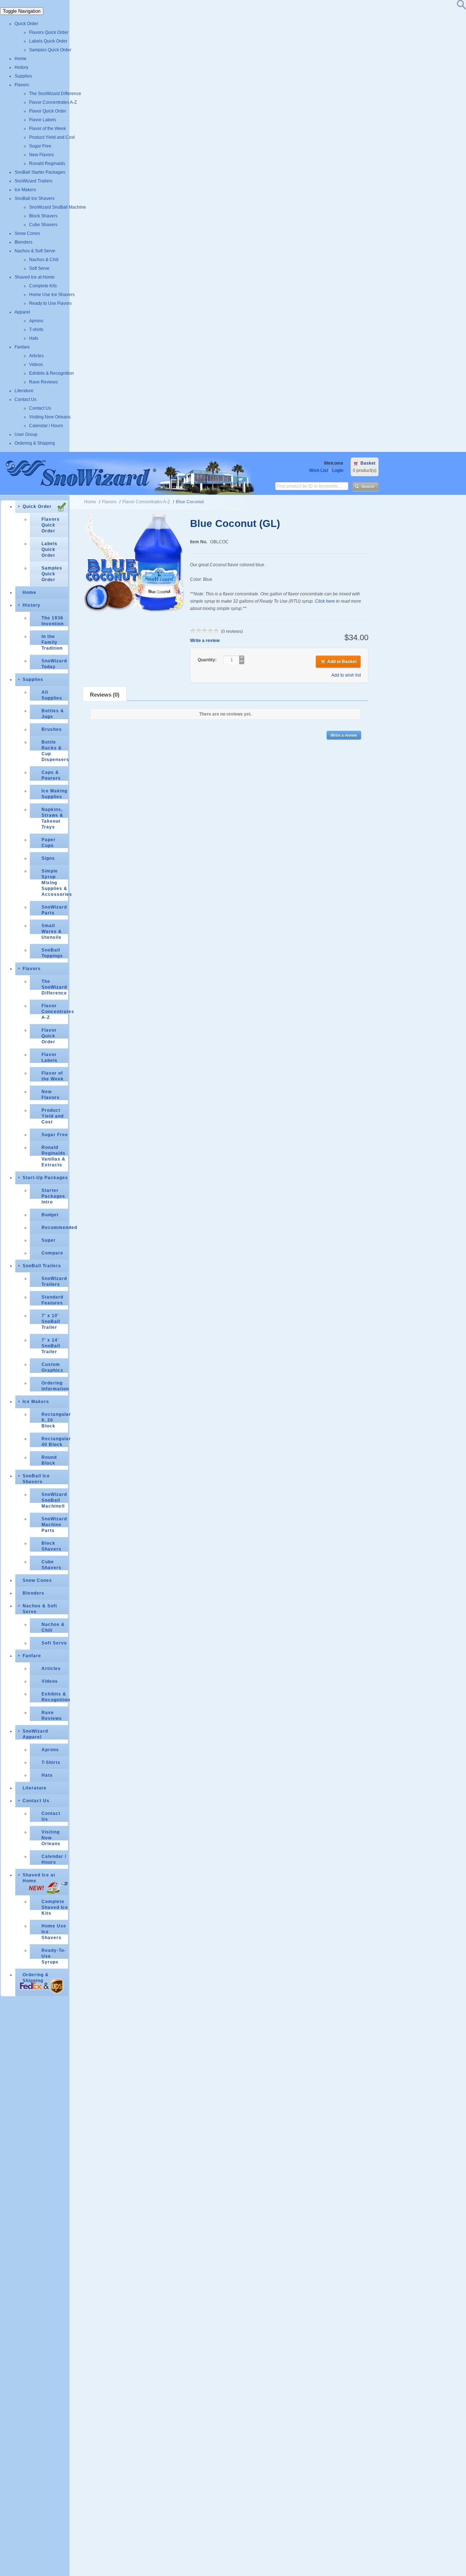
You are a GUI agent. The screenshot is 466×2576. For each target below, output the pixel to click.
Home (21, 59)
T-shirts (36, 330)
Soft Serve (39, 268)
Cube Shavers (43, 225)
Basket (368, 463)
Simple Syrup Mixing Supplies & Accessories (55, 883)
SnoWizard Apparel (35, 1734)
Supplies (23, 76)
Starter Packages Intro (53, 1196)
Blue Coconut (190, 502)
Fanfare (22, 347)
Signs (48, 858)
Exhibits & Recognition (52, 373)
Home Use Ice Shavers (52, 295)
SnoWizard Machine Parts (54, 1525)
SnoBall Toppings (52, 953)
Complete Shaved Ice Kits (55, 1907)
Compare (52, 1253)
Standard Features (52, 1300)
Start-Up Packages (45, 1178)
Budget (50, 1215)
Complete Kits (43, 286)
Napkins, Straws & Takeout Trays (52, 818)
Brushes (52, 729)
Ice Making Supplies (54, 794)
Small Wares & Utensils (52, 931)
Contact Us (25, 399)
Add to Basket (342, 662)
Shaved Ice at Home (35, 277)
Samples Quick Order (50, 50)
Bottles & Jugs (53, 714)
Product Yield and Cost (52, 137)
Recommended (55, 1228)
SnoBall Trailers (42, 1266)
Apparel (22, 312)
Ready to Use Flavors (50, 303)
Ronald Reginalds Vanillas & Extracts (54, 1156)
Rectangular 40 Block (55, 1442)
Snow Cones (27, 233)
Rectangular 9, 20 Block (55, 1420)
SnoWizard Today (54, 664)
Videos (36, 365)
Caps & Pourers (51, 775)
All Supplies (52, 695)
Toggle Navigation (22, 11)
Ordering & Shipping (35, 443)
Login (338, 470)
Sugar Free (40, 146)
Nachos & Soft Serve (35, 251)
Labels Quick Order (48, 41)
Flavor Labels (43, 120)
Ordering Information (55, 1386)
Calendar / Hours (46, 426)
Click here (325, 601)
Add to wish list (346, 675)
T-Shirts (51, 1762)
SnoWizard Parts (54, 910)
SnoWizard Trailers (33, 181)
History (21, 67)
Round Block (49, 1460)
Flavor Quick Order (48, 111)
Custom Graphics (52, 1367)
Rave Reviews (44, 382)
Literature (24, 391)
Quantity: (208, 660)
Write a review (205, 641)
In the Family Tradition (52, 642)
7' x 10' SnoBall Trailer (51, 1322)
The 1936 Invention (53, 621)
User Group (26, 434)
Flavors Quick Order (49, 32)
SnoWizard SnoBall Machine (58, 207)
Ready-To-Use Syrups (54, 1956)
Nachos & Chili (44, 260)
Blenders (23, 242)
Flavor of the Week (48, 129)
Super (49, 1240)
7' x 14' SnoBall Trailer (51, 1346)
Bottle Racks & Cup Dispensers (55, 751)
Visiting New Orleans (50, 417)
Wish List (319, 470)
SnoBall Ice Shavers (35, 198)
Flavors (22, 85)
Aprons (36, 321)
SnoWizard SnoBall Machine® (54, 1500)
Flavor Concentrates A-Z (53, 102)
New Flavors (42, 155)
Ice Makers (25, 190)
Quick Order (26, 24)
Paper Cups (49, 843)
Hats (34, 338)
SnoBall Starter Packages (40, 172)
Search (368, 487)
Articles (36, 356)
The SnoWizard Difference (55, 94)
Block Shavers (43, 216)
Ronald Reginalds (47, 164)
